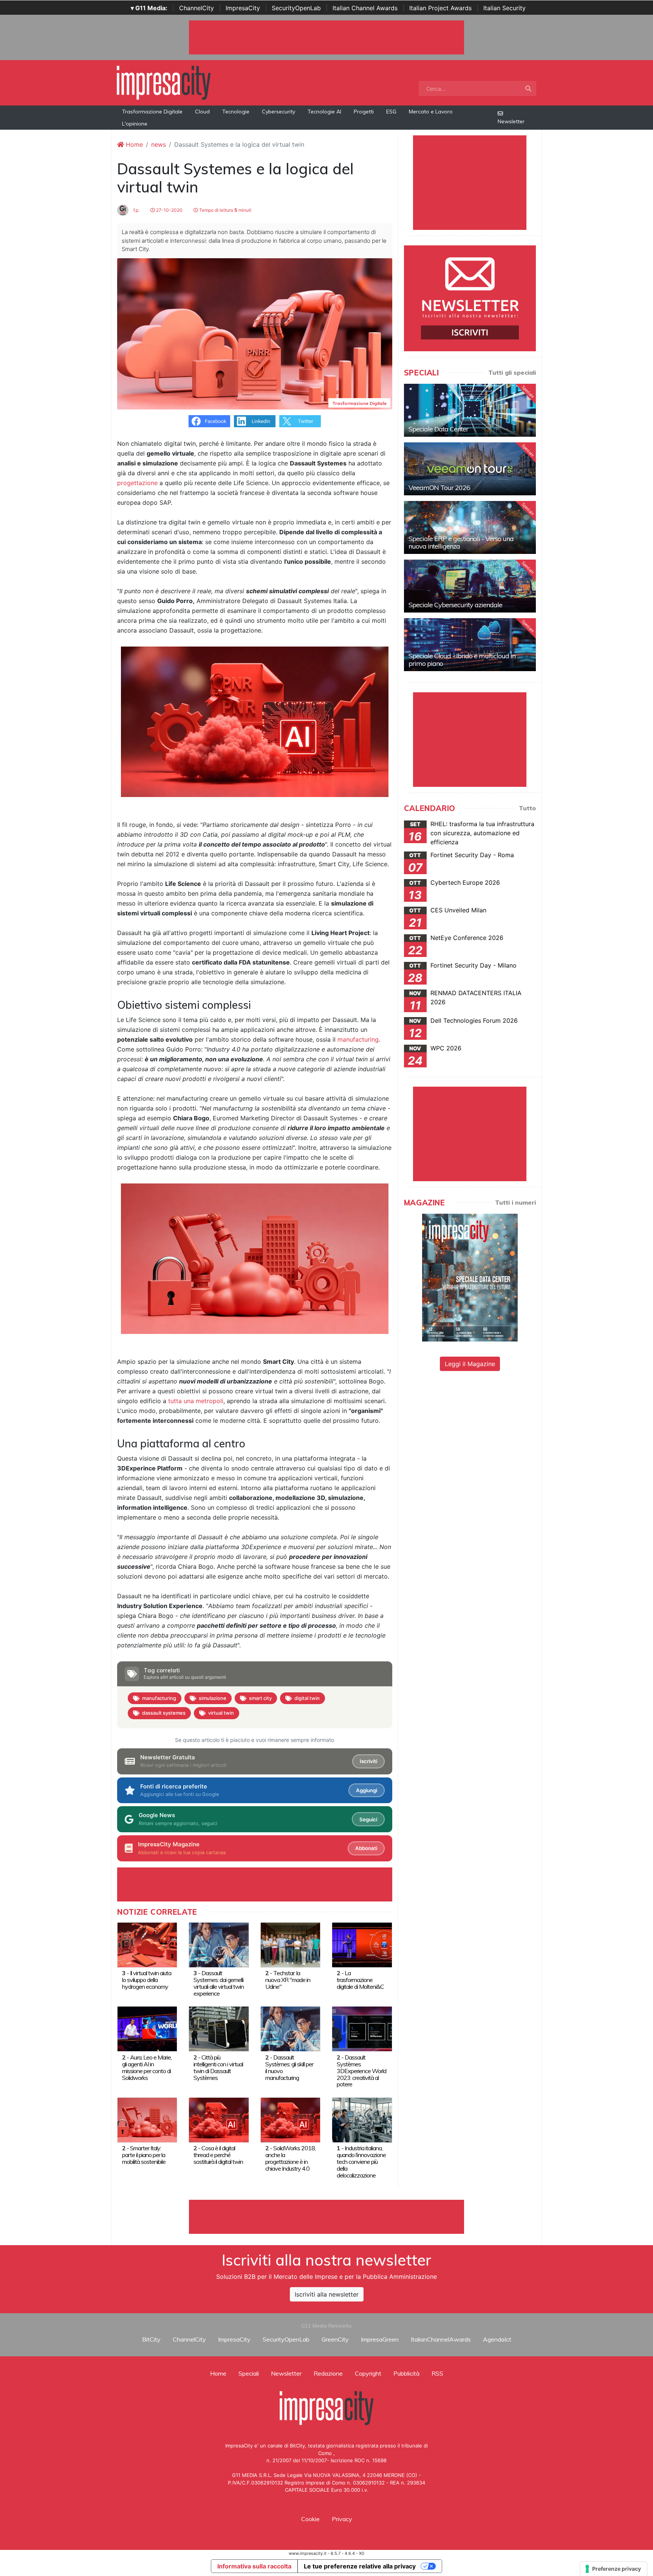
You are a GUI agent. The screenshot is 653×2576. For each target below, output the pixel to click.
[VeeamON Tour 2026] (470, 469)
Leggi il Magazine (470, 1364)
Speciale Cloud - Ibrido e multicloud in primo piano (462, 660)
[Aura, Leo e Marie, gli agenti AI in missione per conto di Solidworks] (147, 2029)
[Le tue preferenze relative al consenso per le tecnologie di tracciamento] (614, 2569)
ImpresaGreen (380, 2339)
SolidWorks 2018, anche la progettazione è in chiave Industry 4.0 (290, 2158)
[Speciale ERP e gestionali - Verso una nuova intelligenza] (470, 527)
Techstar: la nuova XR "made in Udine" (288, 1980)
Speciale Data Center (438, 429)
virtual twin (221, 1713)
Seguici (368, 1819)
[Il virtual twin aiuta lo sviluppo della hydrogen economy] (147, 1944)
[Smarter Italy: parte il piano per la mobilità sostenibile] (147, 2119)
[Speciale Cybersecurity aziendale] (470, 586)
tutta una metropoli (196, 1401)
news (159, 144)
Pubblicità (406, 2373)
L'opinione (135, 124)
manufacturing (358, 1039)
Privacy (342, 2519)
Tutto (527, 808)
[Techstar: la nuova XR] (290, 1944)
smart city (260, 1698)
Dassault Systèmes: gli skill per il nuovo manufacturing (289, 2067)
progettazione (137, 483)
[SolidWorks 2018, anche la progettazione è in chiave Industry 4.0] (290, 2119)
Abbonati (366, 1848)
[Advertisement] (326, 2217)
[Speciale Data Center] (470, 410)
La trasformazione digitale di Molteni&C (360, 1980)
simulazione (213, 1698)
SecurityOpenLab (296, 8)
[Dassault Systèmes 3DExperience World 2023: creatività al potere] (362, 2029)
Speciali (249, 2373)
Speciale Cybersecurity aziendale (455, 605)
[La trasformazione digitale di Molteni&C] (362, 1944)
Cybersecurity (279, 112)
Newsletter (511, 121)
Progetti (364, 112)
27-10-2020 (169, 210)
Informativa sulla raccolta (254, 2566)
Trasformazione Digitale (152, 112)
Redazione (328, 2373)
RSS (437, 2373)
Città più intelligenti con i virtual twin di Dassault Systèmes (218, 2067)
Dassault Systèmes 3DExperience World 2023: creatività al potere (361, 2071)
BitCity (151, 2339)
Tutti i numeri (515, 1202)
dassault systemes (164, 1713)
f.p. (136, 210)
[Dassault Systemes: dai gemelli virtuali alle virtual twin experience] (219, 1944)
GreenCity (335, 2339)
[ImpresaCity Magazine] (470, 1277)
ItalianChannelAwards (441, 2339)
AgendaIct (497, 2339)
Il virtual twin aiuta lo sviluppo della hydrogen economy (147, 1980)
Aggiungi (367, 1790)
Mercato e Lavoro (431, 112)
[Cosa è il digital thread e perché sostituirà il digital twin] (219, 2119)
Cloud (202, 112)
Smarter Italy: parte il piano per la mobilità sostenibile (144, 2155)
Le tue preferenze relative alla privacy (360, 2566)
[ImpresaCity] (164, 82)
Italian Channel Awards (365, 8)
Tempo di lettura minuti (225, 210)
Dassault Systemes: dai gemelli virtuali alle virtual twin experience (219, 1983)
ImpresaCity (243, 8)
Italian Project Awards (440, 8)
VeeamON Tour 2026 (439, 488)
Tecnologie (236, 112)
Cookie (310, 2519)
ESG (391, 112)
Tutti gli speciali (512, 372)
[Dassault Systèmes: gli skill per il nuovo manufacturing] (290, 2029)
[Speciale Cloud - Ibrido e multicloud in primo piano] (470, 645)
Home (133, 144)
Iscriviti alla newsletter (327, 2294)
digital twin (307, 1698)
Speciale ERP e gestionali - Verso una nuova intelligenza (461, 542)
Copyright (368, 2373)
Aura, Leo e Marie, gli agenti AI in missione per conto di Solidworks (147, 2067)
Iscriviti (368, 1761)
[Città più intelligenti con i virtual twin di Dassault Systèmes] (219, 2029)
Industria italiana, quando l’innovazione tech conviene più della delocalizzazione (361, 2162)
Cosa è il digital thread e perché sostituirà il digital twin (218, 2155)
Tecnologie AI (324, 112)
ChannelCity (197, 8)
